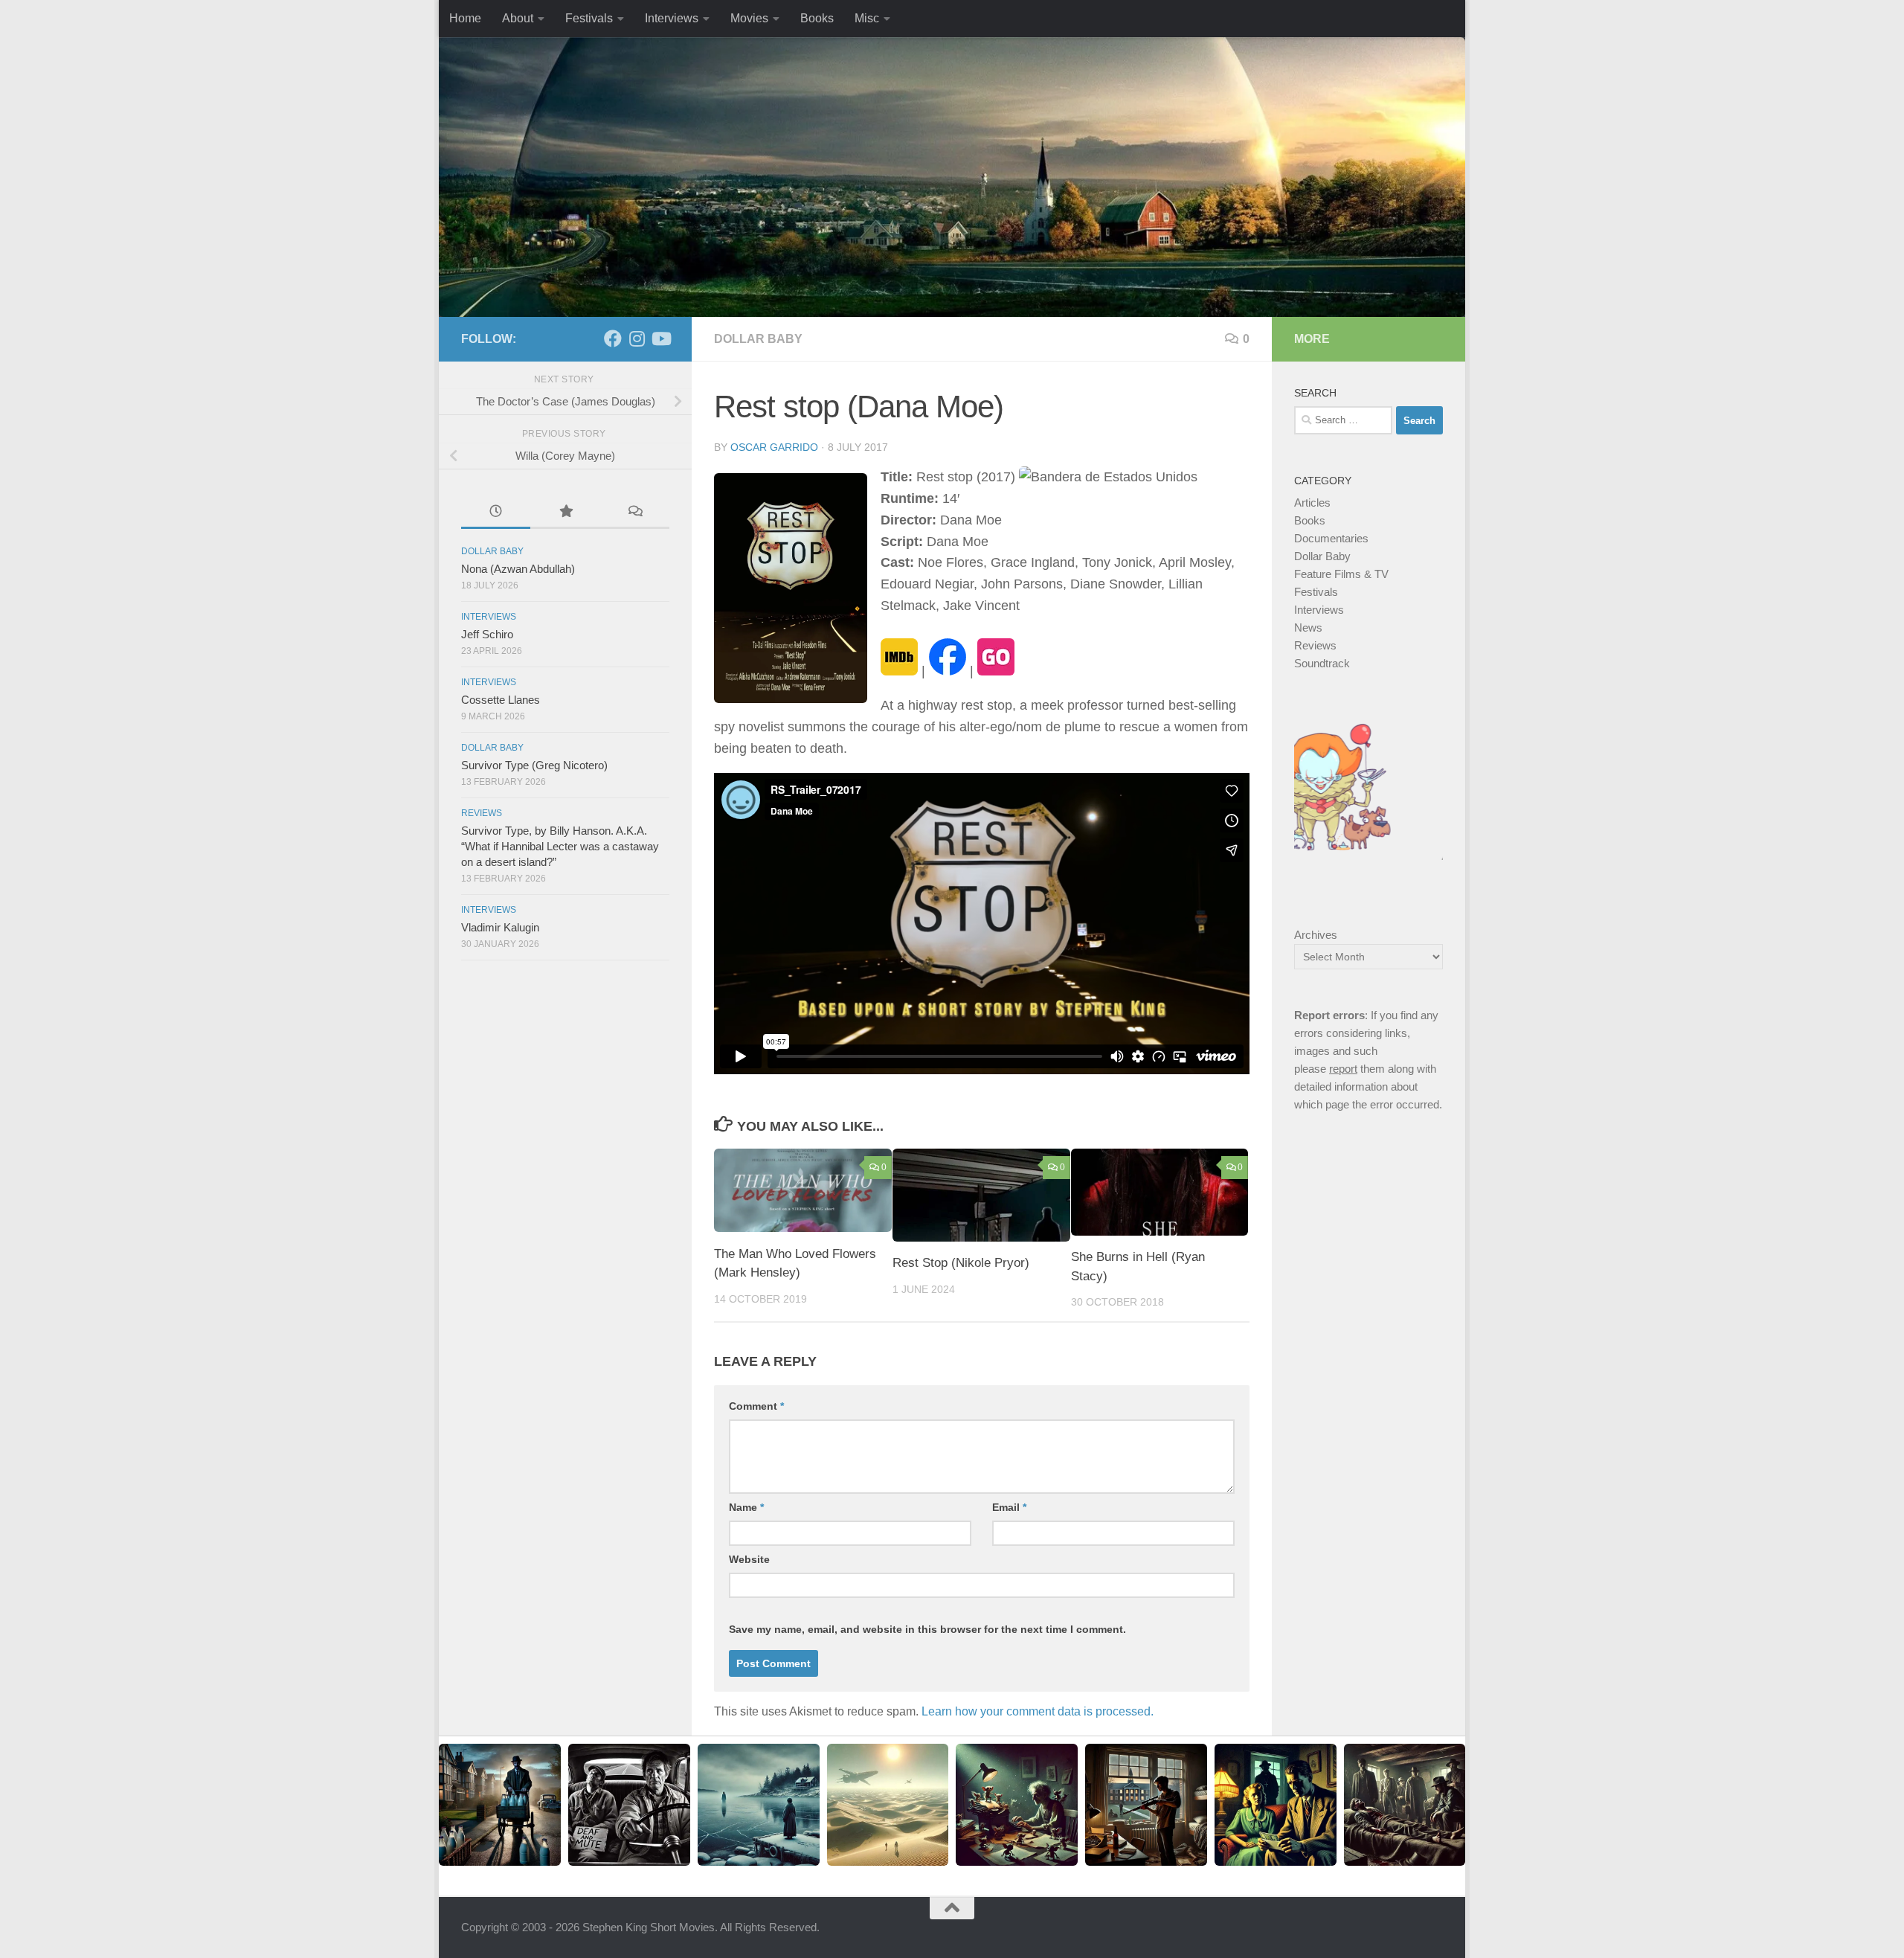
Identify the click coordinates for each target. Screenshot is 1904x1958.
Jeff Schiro (487, 634)
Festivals (589, 18)
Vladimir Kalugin (500, 927)
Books (817, 18)
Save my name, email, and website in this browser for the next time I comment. (927, 1629)
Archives (1316, 935)
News (1308, 627)
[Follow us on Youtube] (660, 338)
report (1343, 1069)
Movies (749, 18)
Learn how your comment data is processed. (1038, 1711)
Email (1009, 1507)
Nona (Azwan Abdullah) (518, 569)
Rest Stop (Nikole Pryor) (961, 1263)
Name (746, 1507)
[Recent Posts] (496, 513)
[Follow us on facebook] (613, 338)
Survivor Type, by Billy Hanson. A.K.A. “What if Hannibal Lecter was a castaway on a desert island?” (560, 846)
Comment (756, 1406)
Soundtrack (1322, 663)
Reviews (482, 813)
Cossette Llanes (501, 700)
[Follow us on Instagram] (637, 338)
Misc (867, 18)
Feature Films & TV (1341, 574)
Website (749, 1559)
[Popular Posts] (565, 513)
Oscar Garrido (774, 447)
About (518, 18)
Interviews (672, 18)
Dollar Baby (758, 339)
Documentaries (1331, 538)
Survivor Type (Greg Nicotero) (534, 765)
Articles (1312, 503)
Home (465, 18)
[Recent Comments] (635, 513)
